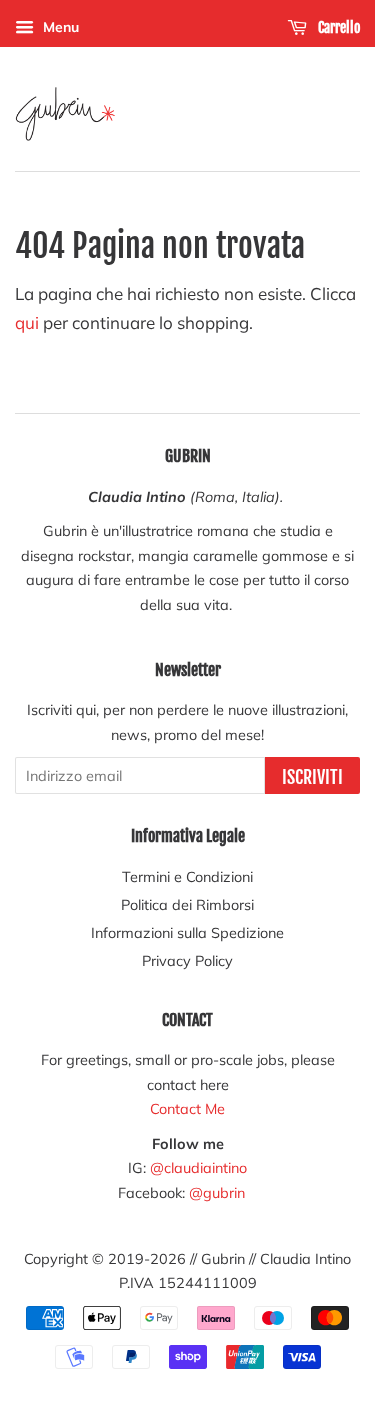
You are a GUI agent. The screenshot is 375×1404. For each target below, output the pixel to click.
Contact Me (187, 1108)
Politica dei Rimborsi (187, 904)
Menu (59, 27)
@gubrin (219, 1192)
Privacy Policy (187, 960)
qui (27, 322)
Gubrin (223, 1258)
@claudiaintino (198, 1167)
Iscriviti (312, 777)
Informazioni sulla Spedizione (187, 932)
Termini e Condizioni (187, 876)
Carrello (337, 27)
